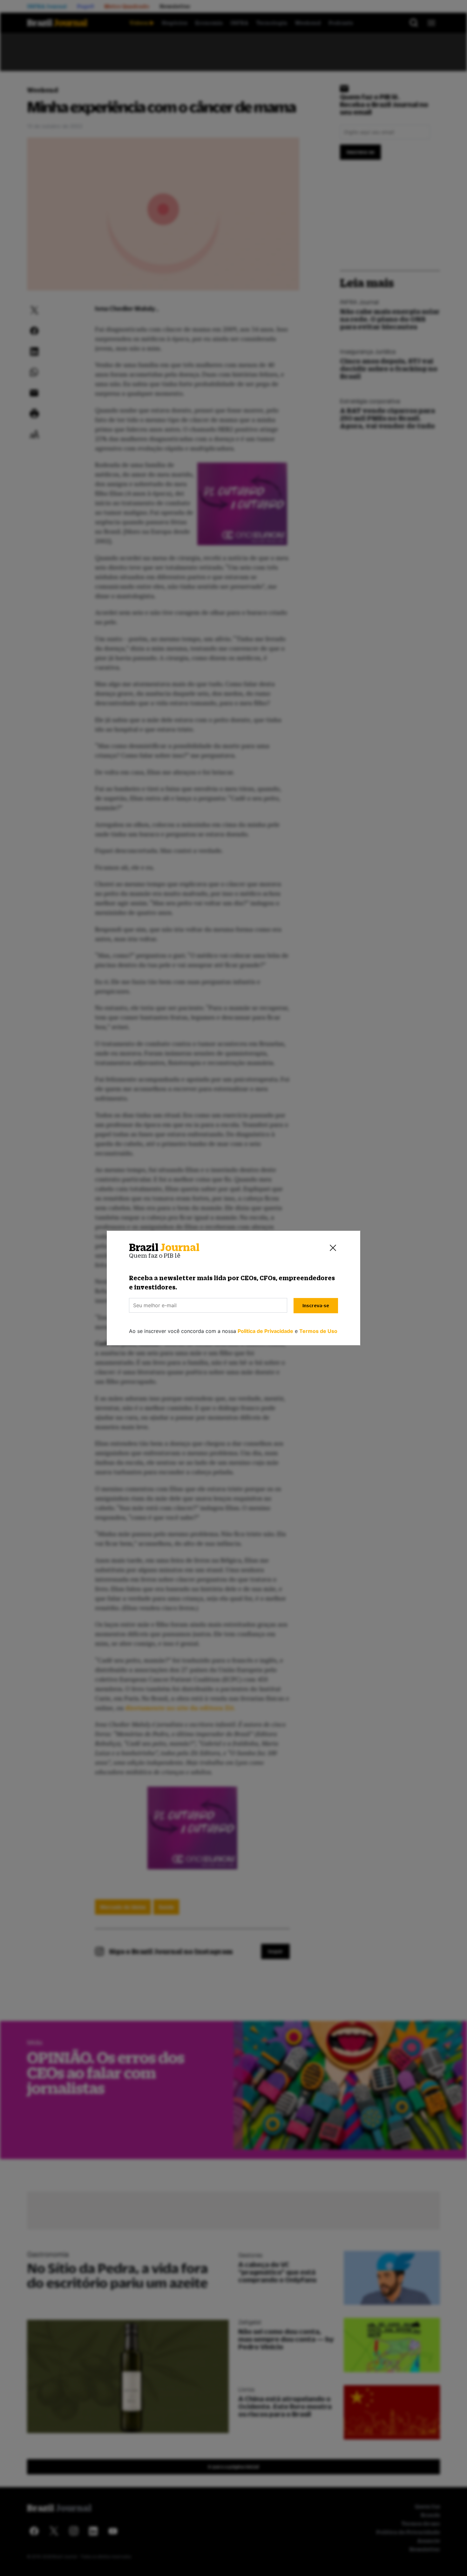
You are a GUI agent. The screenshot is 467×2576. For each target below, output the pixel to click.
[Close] (333, 1248)
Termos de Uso (318, 1331)
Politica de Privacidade (265, 1331)
